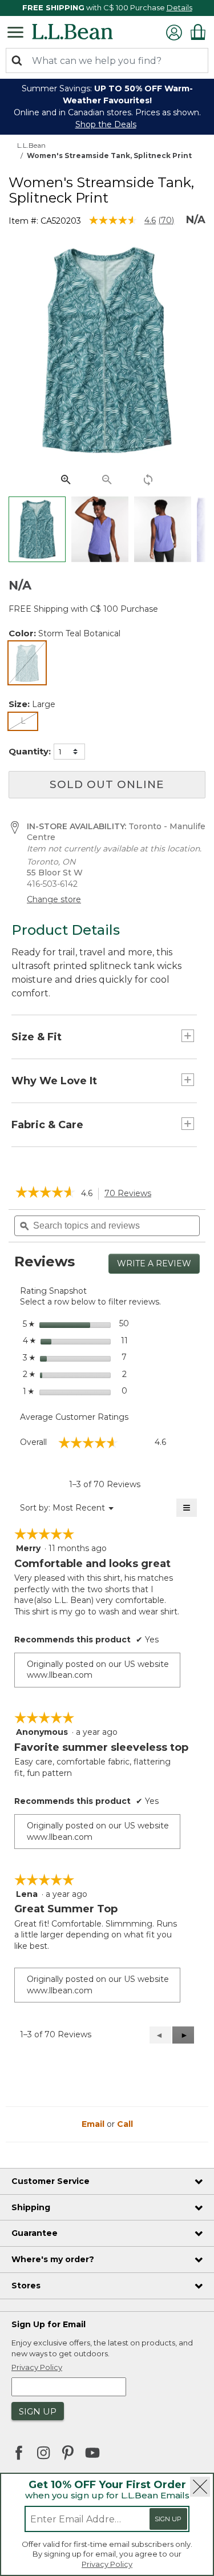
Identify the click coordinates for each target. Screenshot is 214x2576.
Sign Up (168, 2519)
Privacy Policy (107, 2564)
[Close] (200, 2487)
